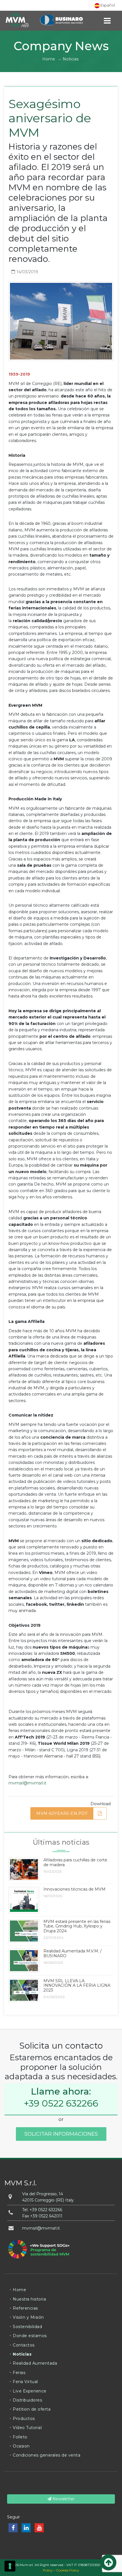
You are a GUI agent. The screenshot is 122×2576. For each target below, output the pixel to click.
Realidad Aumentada (35, 2363)
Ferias (19, 2373)
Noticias (71, 59)
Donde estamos (30, 2336)
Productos (24, 2419)
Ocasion (21, 2446)
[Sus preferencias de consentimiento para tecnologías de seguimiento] (10, 2566)
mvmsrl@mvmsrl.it (27, 1783)
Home (49, 59)
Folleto (20, 2437)
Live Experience (30, 2391)
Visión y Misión (28, 2317)
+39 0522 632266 (61, 2103)
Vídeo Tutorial (27, 2428)
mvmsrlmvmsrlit (41, 2228)
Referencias (25, 2308)
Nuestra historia (29, 2299)
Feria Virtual (25, 2382)
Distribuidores (27, 2400)
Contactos (24, 2345)
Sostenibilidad (27, 2327)
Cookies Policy (68, 2570)
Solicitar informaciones (61, 2134)
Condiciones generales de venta (47, 2455)
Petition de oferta (32, 2409)
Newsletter (63, 2499)
